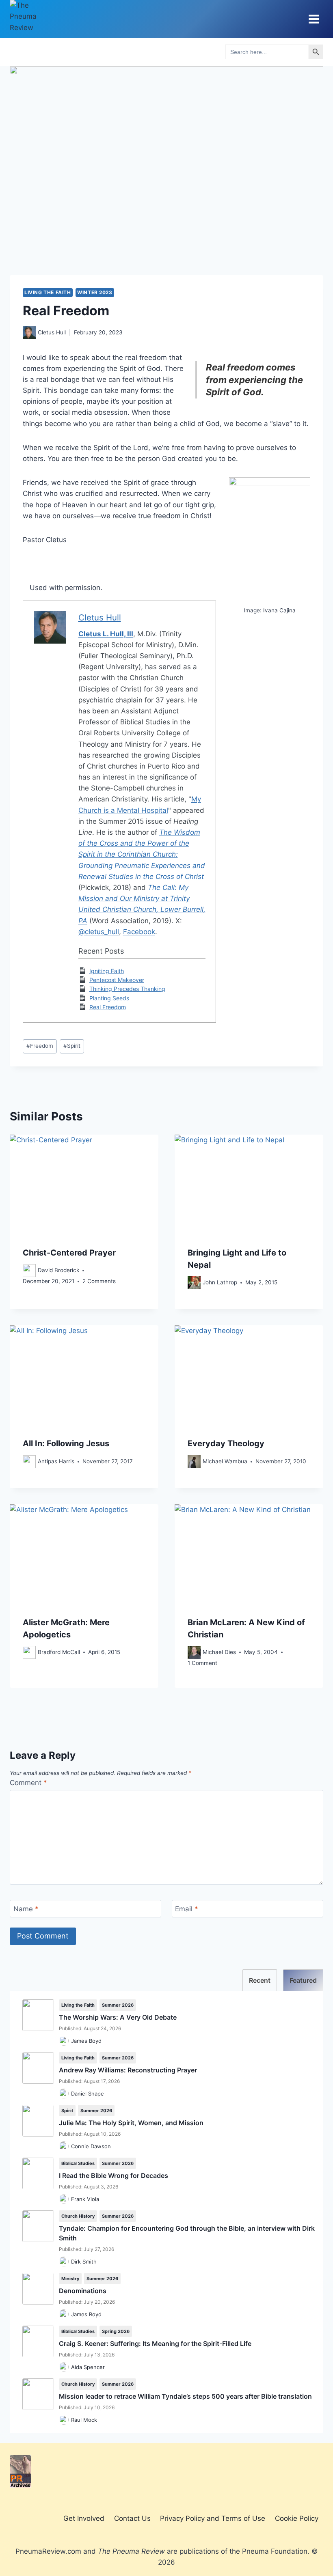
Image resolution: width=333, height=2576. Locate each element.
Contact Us (132, 2518)
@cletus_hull (99, 932)
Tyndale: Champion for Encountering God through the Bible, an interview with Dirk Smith (187, 2233)
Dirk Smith (84, 2262)
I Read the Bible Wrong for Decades (114, 2175)
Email (187, 1909)
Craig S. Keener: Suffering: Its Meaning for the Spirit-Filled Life (155, 2343)
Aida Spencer (88, 2367)
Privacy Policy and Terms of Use (213, 2518)
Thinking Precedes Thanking (127, 989)
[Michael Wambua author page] (194, 1462)
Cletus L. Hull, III (106, 634)
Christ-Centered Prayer (69, 1253)
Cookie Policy (297, 2518)
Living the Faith (48, 292)
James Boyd (86, 2041)
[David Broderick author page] (29, 1271)
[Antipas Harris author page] (29, 1462)
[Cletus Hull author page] (29, 333)
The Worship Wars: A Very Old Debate (118, 2017)
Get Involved (84, 2518)
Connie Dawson (91, 2146)
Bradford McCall (59, 1652)
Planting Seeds (109, 998)
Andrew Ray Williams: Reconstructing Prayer (128, 2070)
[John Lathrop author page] (194, 1283)
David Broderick (58, 1270)
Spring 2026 (116, 2331)
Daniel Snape (88, 2094)
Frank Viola (85, 2199)
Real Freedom (108, 1007)
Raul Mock (84, 2420)
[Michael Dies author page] (194, 1652)
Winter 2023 (95, 292)
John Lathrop (220, 1282)
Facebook (139, 932)
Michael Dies (219, 1652)
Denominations (83, 2291)
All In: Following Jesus (66, 1443)
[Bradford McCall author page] (29, 1652)
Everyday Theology (226, 1443)
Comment (28, 1783)
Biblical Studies (78, 2163)
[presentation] (84, 1184)
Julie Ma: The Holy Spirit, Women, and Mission (131, 2123)
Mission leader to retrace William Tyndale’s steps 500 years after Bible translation (185, 2396)
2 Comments (99, 1281)
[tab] (260, 1980)
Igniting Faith (107, 971)
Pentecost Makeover (117, 980)
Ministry (70, 2279)
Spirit (72, 1046)
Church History (78, 2216)
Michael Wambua (225, 1461)
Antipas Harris (56, 1461)
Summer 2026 (118, 2005)
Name (26, 1909)
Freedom (40, 1046)
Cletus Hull (52, 332)
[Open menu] (314, 19)
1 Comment (202, 1663)
